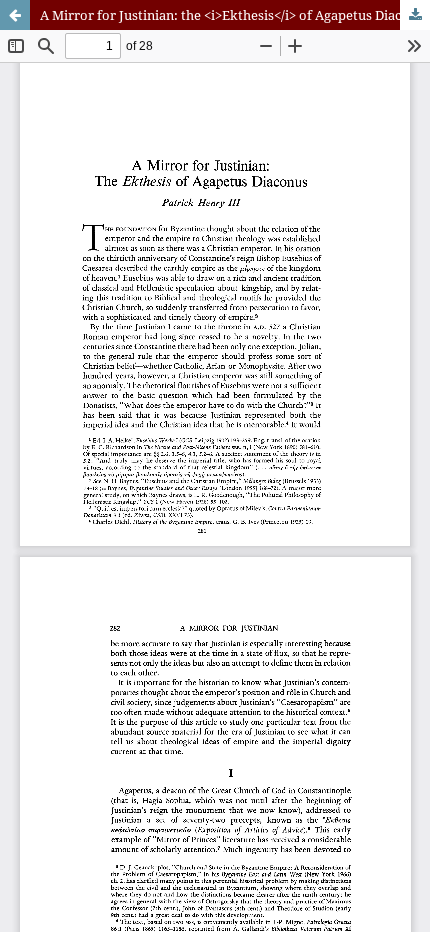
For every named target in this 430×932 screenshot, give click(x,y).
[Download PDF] (415, 15)
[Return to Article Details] (15, 15)
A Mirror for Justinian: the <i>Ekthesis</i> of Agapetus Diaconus (235, 15)
